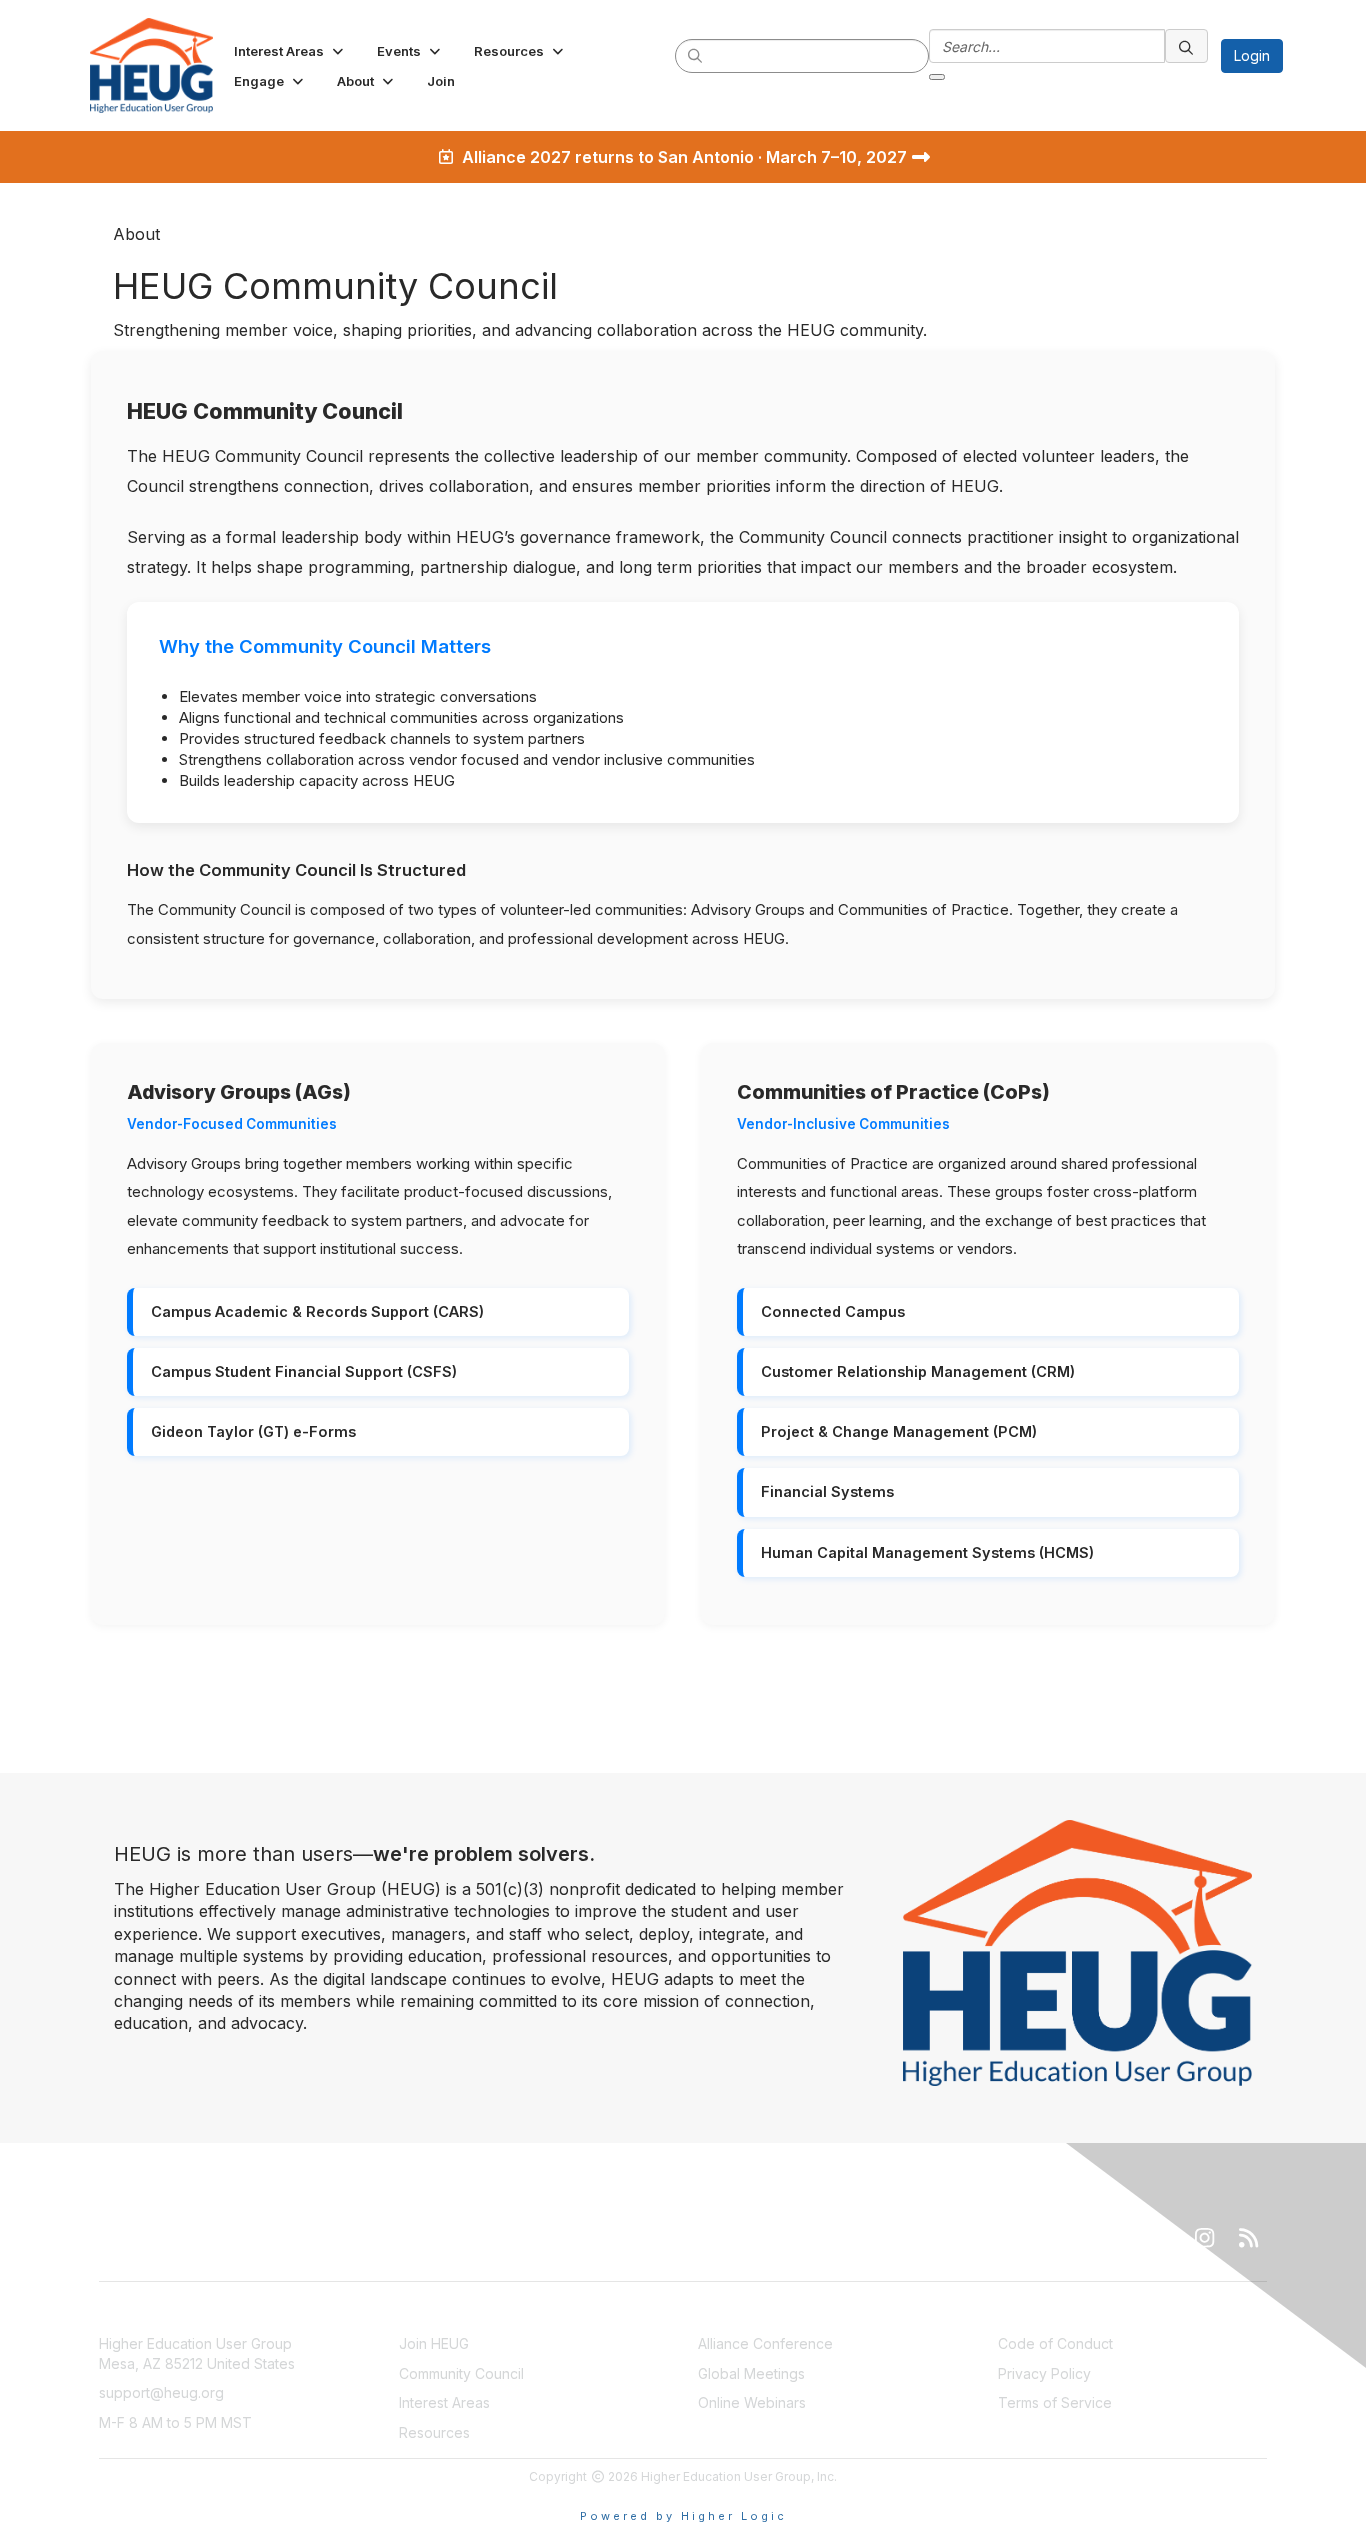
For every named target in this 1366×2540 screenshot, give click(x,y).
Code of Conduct (1055, 2343)
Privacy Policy (1044, 2373)
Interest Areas (444, 2402)
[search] (696, 55)
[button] (290, 51)
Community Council (461, 2373)
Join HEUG (434, 2343)
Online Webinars (752, 2402)
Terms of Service (1055, 2402)
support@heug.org (161, 2392)
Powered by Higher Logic (683, 2516)
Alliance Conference (765, 2343)
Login (1252, 55)
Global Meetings (751, 2373)
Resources (434, 2432)
